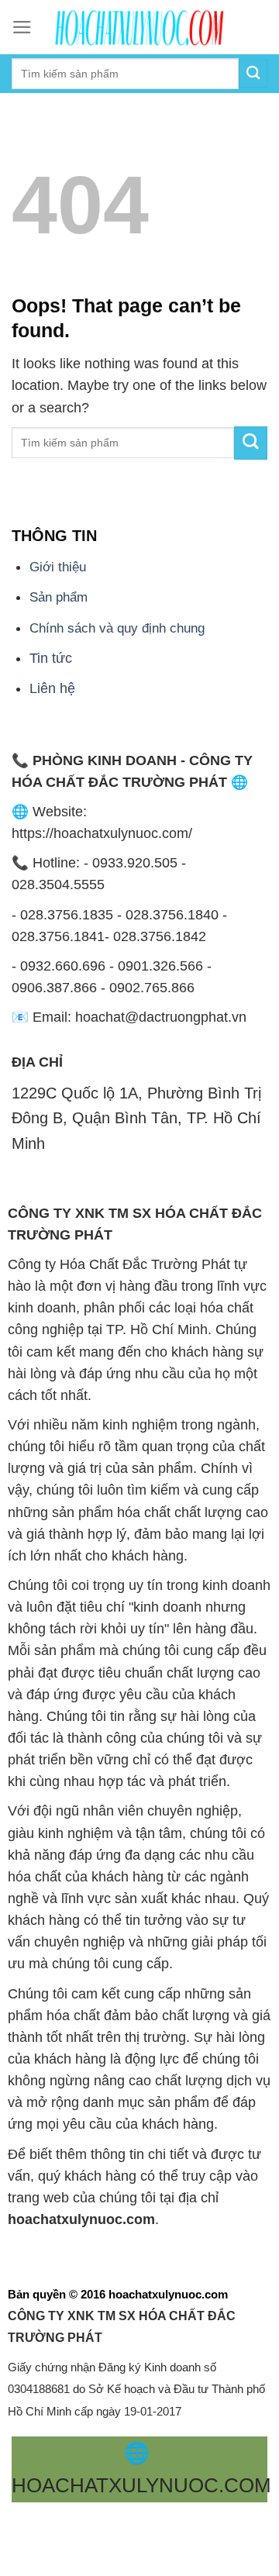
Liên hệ (52, 688)
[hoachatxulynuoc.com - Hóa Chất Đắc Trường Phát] (139, 27)
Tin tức (51, 658)
